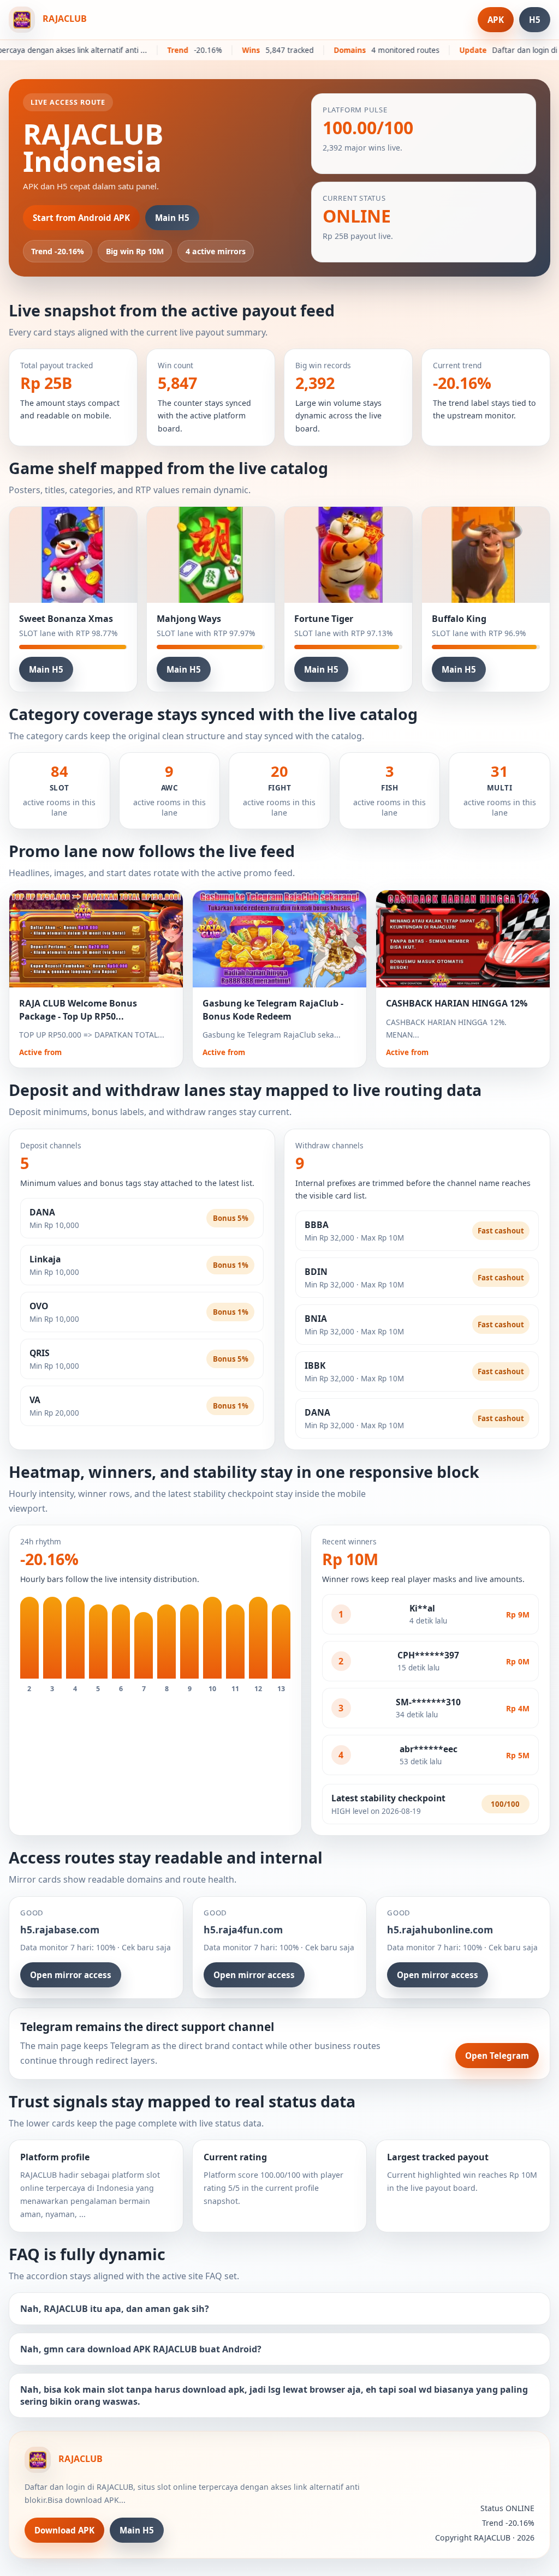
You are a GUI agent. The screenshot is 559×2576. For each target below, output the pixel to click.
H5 (535, 20)
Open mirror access (71, 1975)
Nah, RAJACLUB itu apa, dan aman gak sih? (115, 2309)
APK (496, 20)
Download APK (64, 2530)
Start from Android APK (81, 218)
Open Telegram (497, 2056)
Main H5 (172, 218)
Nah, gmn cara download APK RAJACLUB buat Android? (141, 2349)
